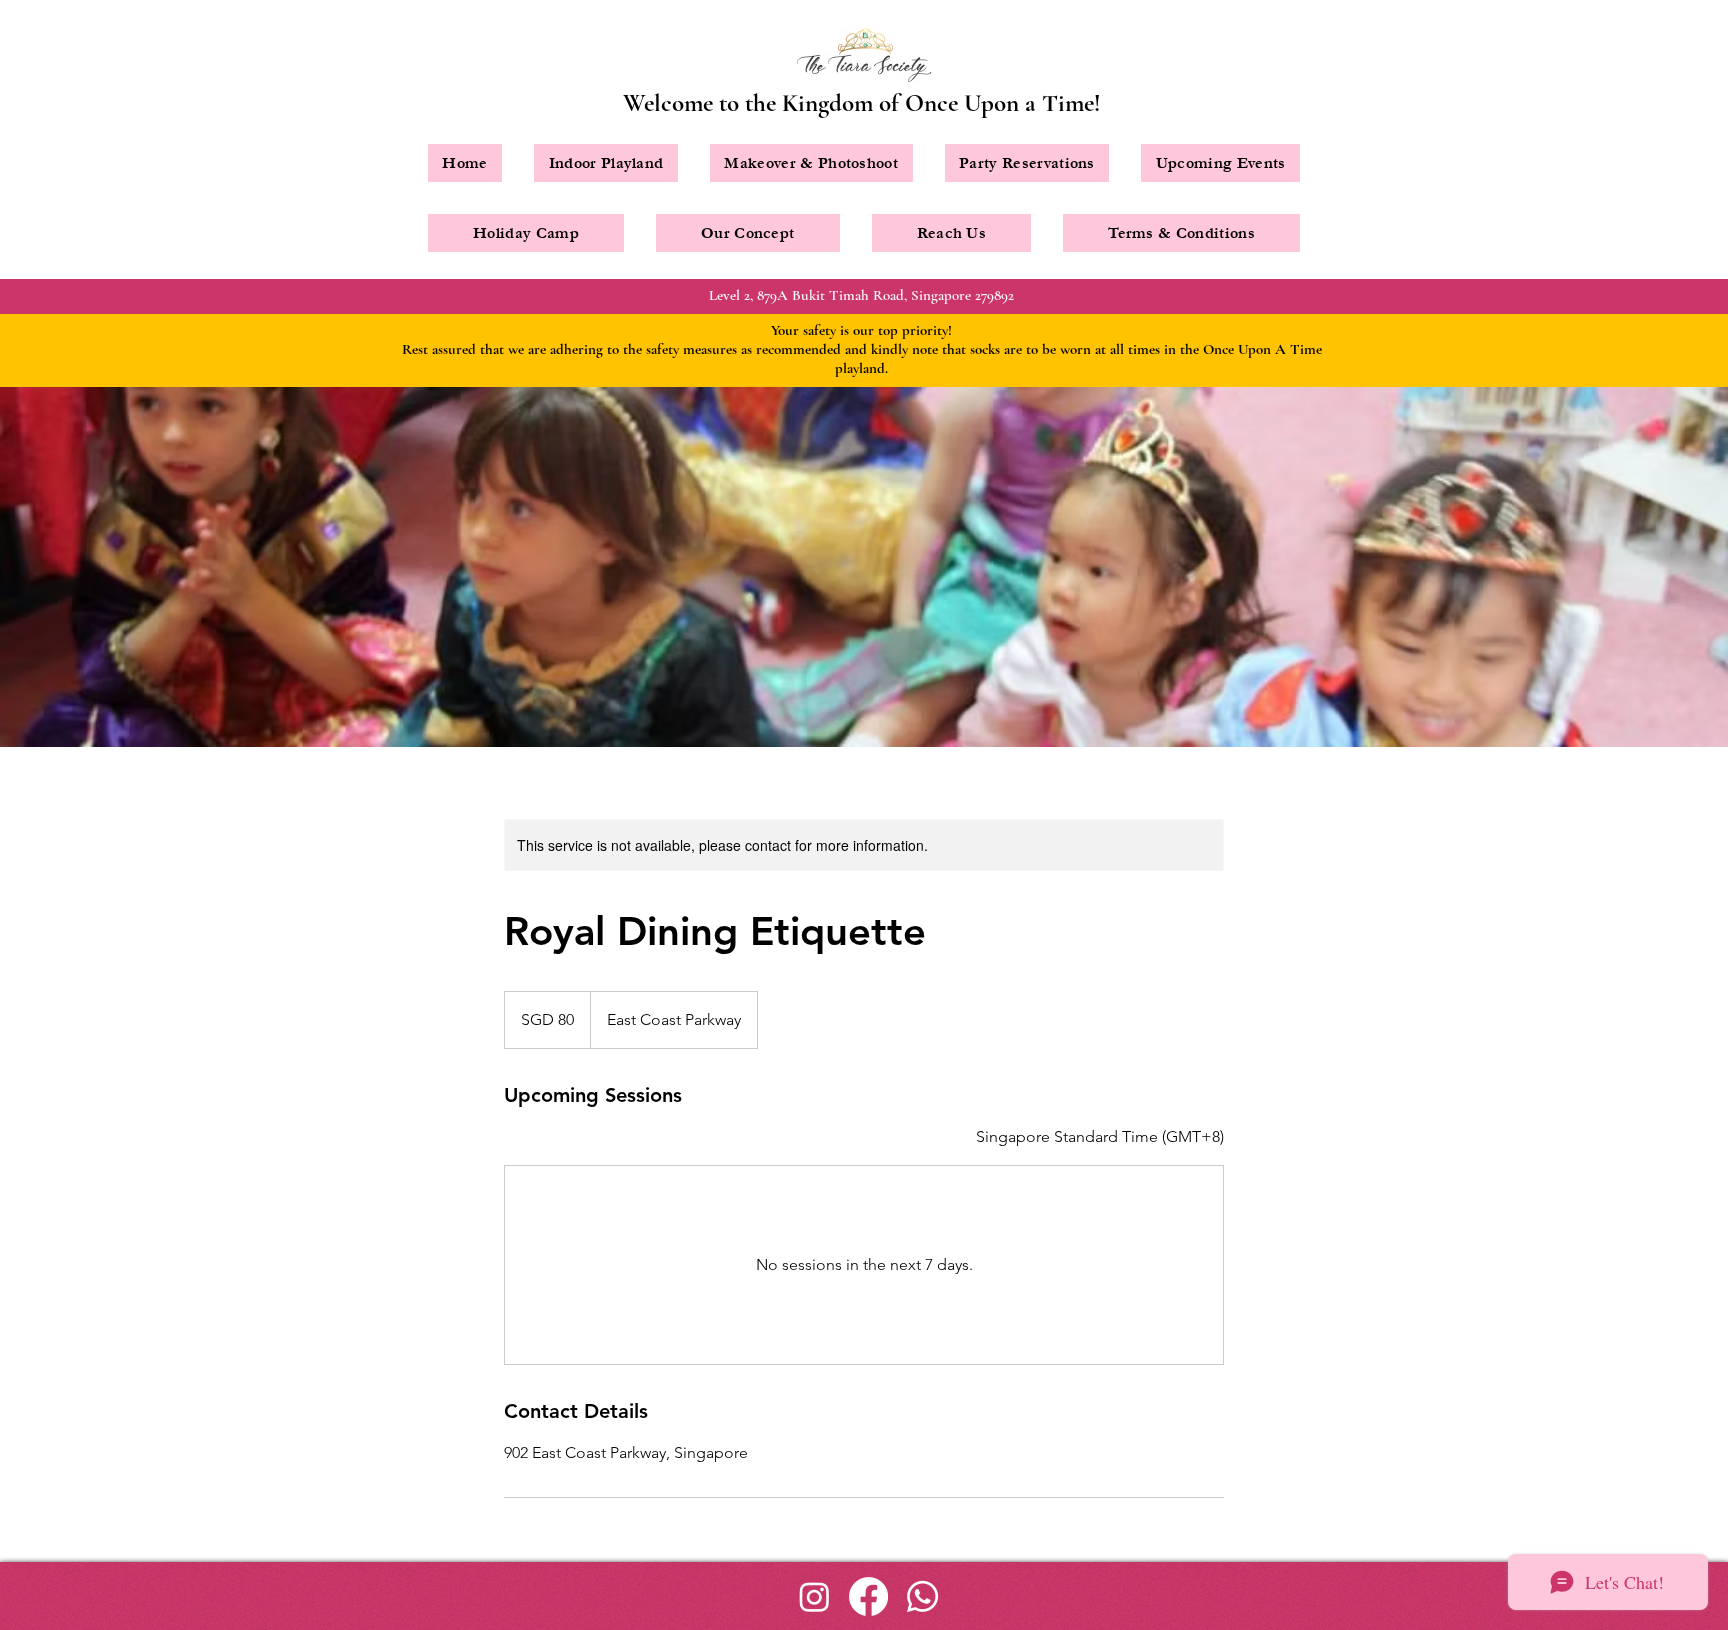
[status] (1100, 1137)
